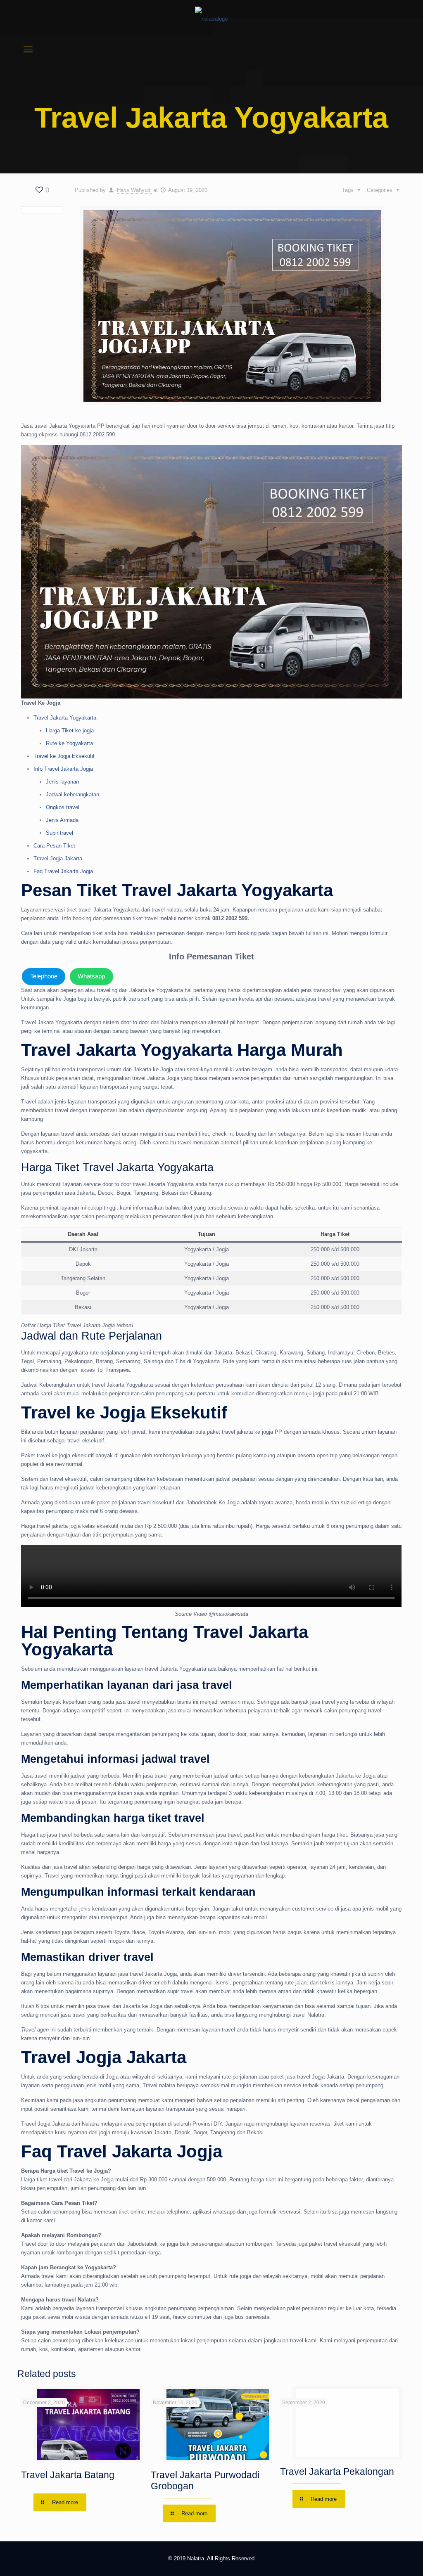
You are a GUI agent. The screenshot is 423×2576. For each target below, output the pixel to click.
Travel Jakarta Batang (68, 2475)
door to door (135, 1022)
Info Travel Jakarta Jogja (63, 769)
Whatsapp (91, 976)
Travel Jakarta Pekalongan (337, 2472)
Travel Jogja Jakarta (58, 858)
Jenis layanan (62, 782)
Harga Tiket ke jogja (70, 730)
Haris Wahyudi (134, 190)
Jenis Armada (62, 820)
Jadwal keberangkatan (72, 794)
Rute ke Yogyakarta (69, 743)
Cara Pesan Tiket (54, 846)
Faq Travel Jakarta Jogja (63, 871)
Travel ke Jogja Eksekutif (64, 756)
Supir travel (59, 833)
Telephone (44, 976)
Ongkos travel (63, 807)
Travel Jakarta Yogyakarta (65, 718)
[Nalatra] (211, 19)
